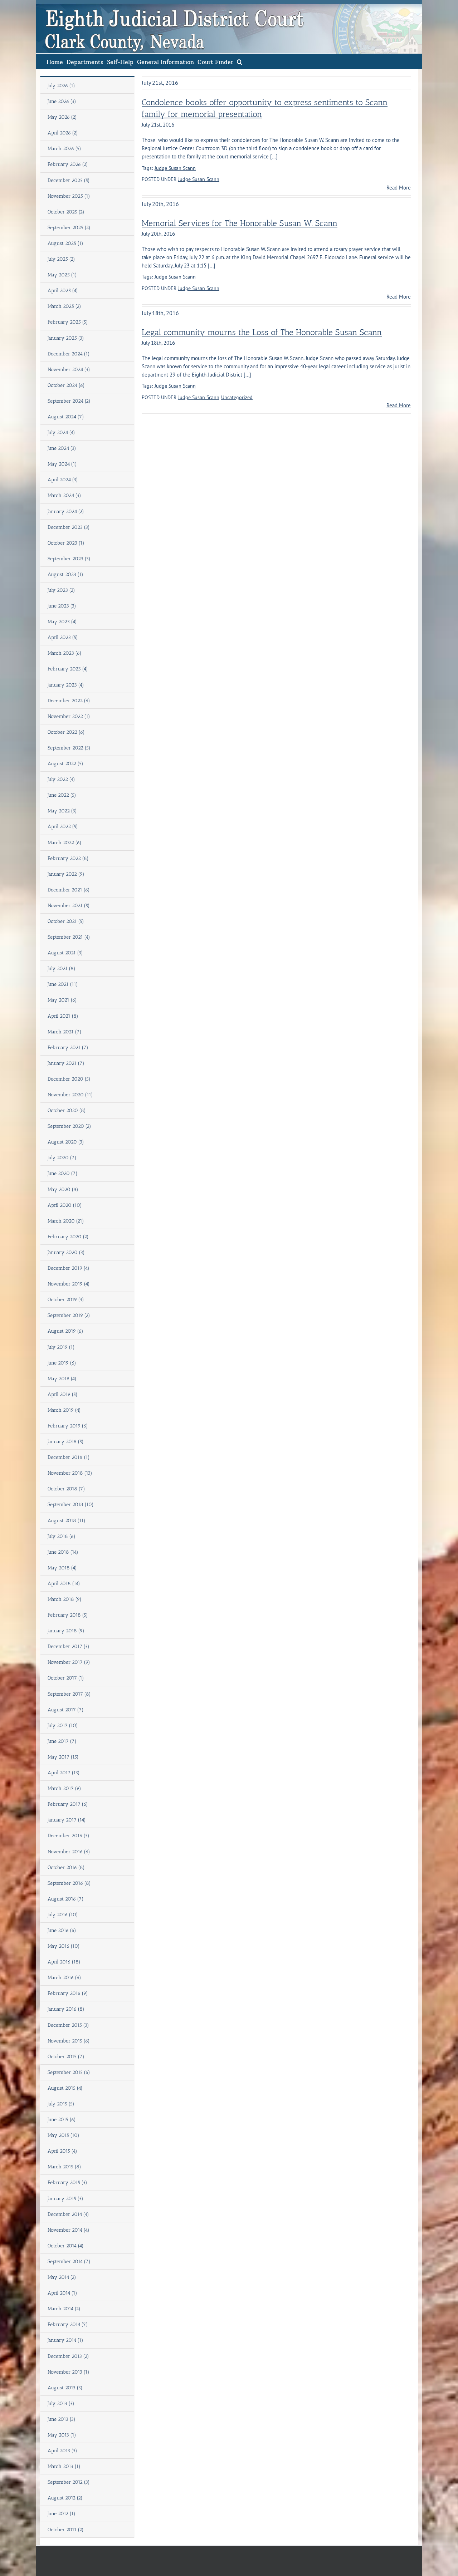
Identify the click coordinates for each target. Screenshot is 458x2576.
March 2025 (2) (64, 306)
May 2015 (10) (64, 2135)
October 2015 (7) (66, 2057)
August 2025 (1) (65, 243)
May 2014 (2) (62, 2277)
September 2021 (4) (69, 937)
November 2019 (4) (69, 1284)
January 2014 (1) (65, 2340)
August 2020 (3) (66, 1142)
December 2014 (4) (68, 2214)
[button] (240, 61)
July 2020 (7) (62, 1158)
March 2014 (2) (64, 2309)
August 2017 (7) (66, 1710)
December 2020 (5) (69, 1079)
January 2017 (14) (67, 1820)
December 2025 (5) (69, 180)
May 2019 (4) (62, 1379)
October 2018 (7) (66, 1489)
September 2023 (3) (69, 559)
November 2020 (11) (70, 1095)
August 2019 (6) (65, 1331)
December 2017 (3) (69, 1646)
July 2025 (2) (61, 259)
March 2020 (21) (66, 1221)
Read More (399, 188)
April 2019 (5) (63, 1394)
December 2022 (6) (69, 701)
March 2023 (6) (65, 653)
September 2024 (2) (69, 401)
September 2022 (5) (69, 748)
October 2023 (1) (66, 543)
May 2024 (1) (62, 464)
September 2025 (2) (69, 228)
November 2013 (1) (69, 2372)
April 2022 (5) (63, 827)
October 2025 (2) (66, 212)
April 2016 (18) (64, 1962)
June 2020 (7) (63, 1173)
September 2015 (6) (69, 2072)
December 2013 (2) (68, 2356)
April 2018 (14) (64, 1584)
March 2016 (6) (64, 1978)
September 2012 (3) (69, 2482)
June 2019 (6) (62, 1363)
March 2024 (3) (64, 495)
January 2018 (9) (66, 1631)
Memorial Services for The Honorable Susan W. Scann (240, 223)
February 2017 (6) (68, 1804)
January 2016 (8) (66, 2009)
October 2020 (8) (67, 1110)
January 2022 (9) (66, 874)
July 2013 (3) (61, 2403)
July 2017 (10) (63, 1725)
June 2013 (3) (62, 2419)
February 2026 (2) (68, 164)
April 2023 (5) (63, 637)
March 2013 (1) (64, 2466)
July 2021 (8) (62, 969)
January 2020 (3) (66, 1252)
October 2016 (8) (66, 1867)
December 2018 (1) (69, 1457)
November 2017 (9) (69, 1662)
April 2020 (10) (65, 1205)
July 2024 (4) (61, 432)
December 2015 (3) (68, 2025)
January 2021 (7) (66, 1063)
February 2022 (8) (68, 858)
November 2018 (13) (70, 1473)
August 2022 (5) (65, 764)
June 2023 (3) (62, 606)
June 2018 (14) (63, 1552)
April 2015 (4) (62, 2151)
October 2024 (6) (66, 385)
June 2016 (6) (62, 1930)
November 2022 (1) (69, 716)
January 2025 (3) (66, 338)
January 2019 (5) (66, 1442)
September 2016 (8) (69, 1883)
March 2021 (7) (65, 1032)
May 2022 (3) (62, 811)
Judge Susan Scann (175, 168)
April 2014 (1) (62, 2293)
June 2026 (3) (62, 101)
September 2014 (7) (69, 2262)
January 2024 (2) (66, 512)
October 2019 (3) (66, 1300)
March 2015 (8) (64, 2167)
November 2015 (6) (69, 2041)
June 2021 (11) (63, 984)
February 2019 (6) (68, 1426)
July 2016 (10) (63, 1915)
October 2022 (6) (66, 732)
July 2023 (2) (61, 590)
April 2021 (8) (63, 1016)
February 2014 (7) (68, 2324)
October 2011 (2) (66, 2530)
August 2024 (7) (66, 417)
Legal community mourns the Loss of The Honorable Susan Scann (262, 332)
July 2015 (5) (61, 2104)
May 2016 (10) (64, 1946)
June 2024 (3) (62, 448)
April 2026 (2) (63, 133)
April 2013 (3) (62, 2451)
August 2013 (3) (65, 2388)
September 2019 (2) (69, 1315)
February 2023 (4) (68, 669)
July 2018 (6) (62, 1536)
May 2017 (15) (63, 1757)
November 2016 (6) (69, 1852)
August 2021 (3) (65, 953)
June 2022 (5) (62, 795)
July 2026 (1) (61, 86)
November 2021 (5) (69, 906)
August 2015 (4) (65, 2088)
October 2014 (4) (66, 2246)
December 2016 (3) (69, 1836)
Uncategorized (237, 397)
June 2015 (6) (62, 2120)
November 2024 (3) (69, 370)
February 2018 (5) (68, 1615)
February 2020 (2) (68, 1237)
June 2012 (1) (62, 2514)
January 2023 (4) (66, 685)
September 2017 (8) (69, 1694)
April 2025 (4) (63, 291)
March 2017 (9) (64, 1788)
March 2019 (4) (64, 1410)
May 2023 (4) (62, 622)
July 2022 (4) (61, 779)
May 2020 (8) (63, 1189)
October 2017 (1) (66, 1678)
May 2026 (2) (62, 117)
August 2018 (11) (67, 1521)
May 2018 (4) (62, 1568)
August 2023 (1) (65, 574)
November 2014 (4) (69, 2230)
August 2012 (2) (65, 2498)
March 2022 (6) (65, 843)
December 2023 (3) (69, 527)
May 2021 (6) (62, 1000)
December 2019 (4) (69, 1268)
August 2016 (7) (66, 1899)
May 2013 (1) (62, 2435)
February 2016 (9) (68, 1993)
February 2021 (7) (68, 1048)
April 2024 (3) (63, 480)
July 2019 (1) (61, 1347)
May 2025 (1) (62, 275)
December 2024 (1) (69, 354)
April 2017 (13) (64, 1773)
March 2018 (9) (65, 1599)
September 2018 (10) (71, 1505)
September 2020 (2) (69, 1126)
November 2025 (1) (69, 196)
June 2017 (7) (62, 1741)
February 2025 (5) (68, 322)
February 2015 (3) (67, 2182)
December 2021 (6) (69, 890)
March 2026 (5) (64, 149)
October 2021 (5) (66, 921)
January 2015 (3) (65, 2199)
